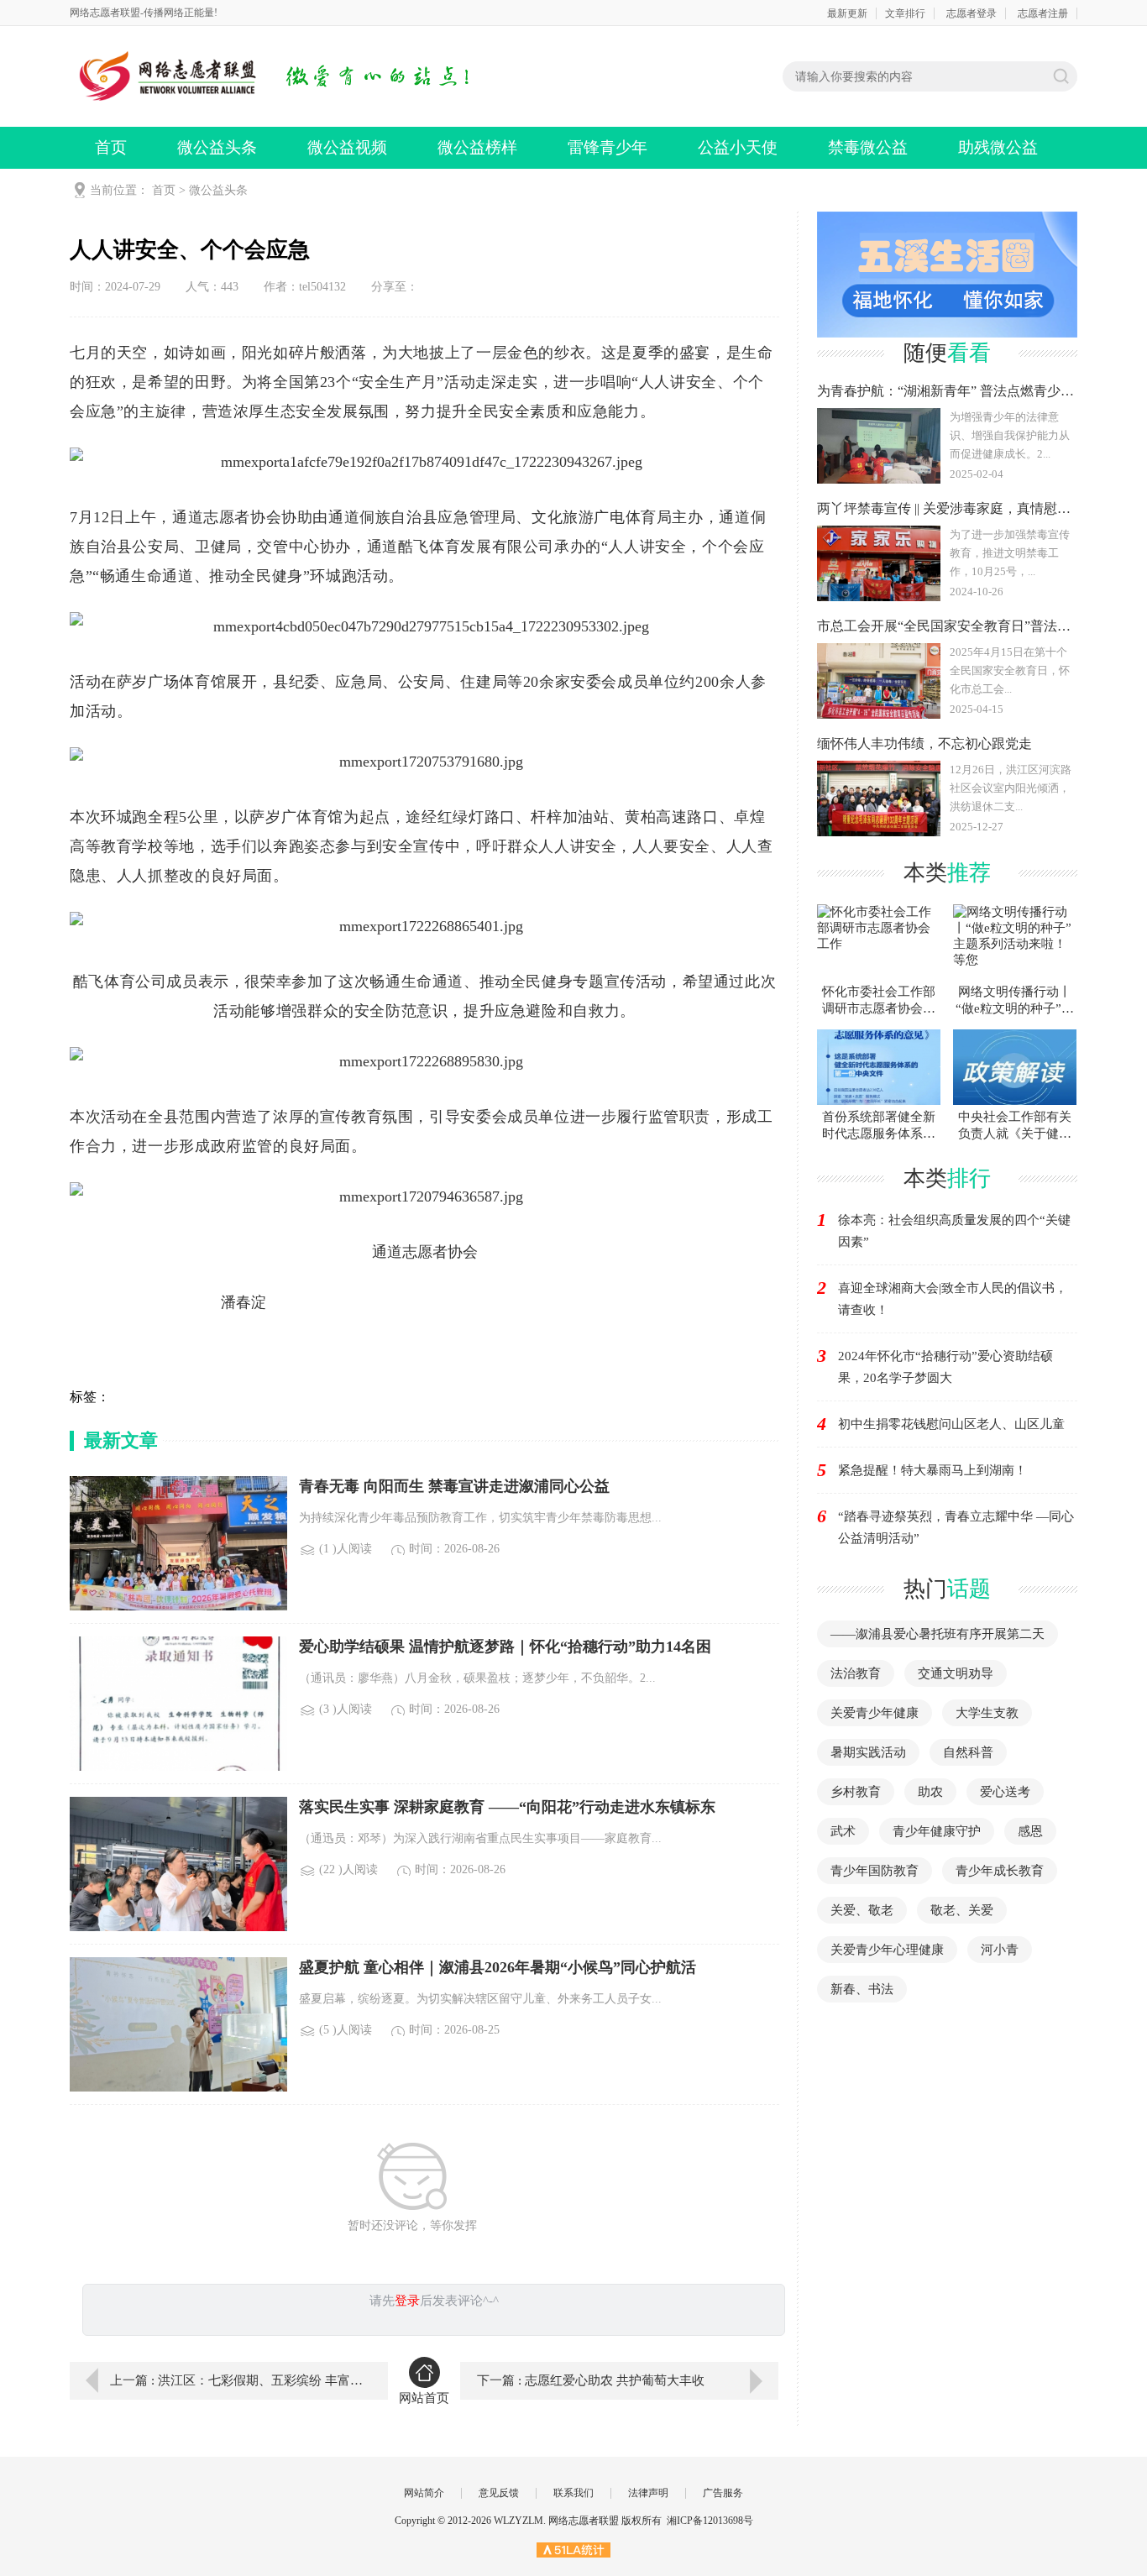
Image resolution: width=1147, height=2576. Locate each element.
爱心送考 (1005, 1792)
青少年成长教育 (1000, 1871)
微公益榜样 (477, 147)
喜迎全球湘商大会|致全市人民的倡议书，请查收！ (953, 1299)
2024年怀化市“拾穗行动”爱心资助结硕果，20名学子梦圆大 (945, 1367)
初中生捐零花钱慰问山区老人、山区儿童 (951, 1424)
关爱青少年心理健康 (887, 1950)
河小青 (1000, 1950)
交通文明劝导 (956, 1673)
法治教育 (856, 1673)
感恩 (1030, 1831)
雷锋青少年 (608, 147)
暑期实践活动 (868, 1752)
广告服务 (723, 2493)
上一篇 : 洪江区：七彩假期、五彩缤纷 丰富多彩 (237, 2380)
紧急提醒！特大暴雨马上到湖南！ (932, 1470)
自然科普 (968, 1752)
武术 (843, 1831)
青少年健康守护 (937, 1831)
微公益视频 (347, 147)
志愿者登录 (972, 13)
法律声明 (648, 2493)
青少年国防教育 (875, 1871)
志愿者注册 (1043, 13)
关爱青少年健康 (875, 1713)
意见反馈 (499, 2493)
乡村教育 (856, 1792)
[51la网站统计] (573, 2549)
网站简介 (424, 2493)
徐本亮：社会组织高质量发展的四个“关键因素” (954, 1231)
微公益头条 (217, 147)
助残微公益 (998, 147)
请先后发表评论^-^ (434, 2301)
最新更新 (847, 13)
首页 (111, 147)
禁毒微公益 (868, 147)
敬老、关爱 (962, 1910)
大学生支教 (987, 1713)
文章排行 (905, 13)
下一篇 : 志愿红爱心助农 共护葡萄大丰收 (591, 2380)
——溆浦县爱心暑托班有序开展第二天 (938, 1634)
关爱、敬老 (862, 1910)
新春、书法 (862, 1989)
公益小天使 (738, 147)
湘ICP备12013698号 (710, 2521)
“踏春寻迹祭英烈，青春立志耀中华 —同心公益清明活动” (956, 1527)
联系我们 (573, 2493)
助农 (930, 1792)
